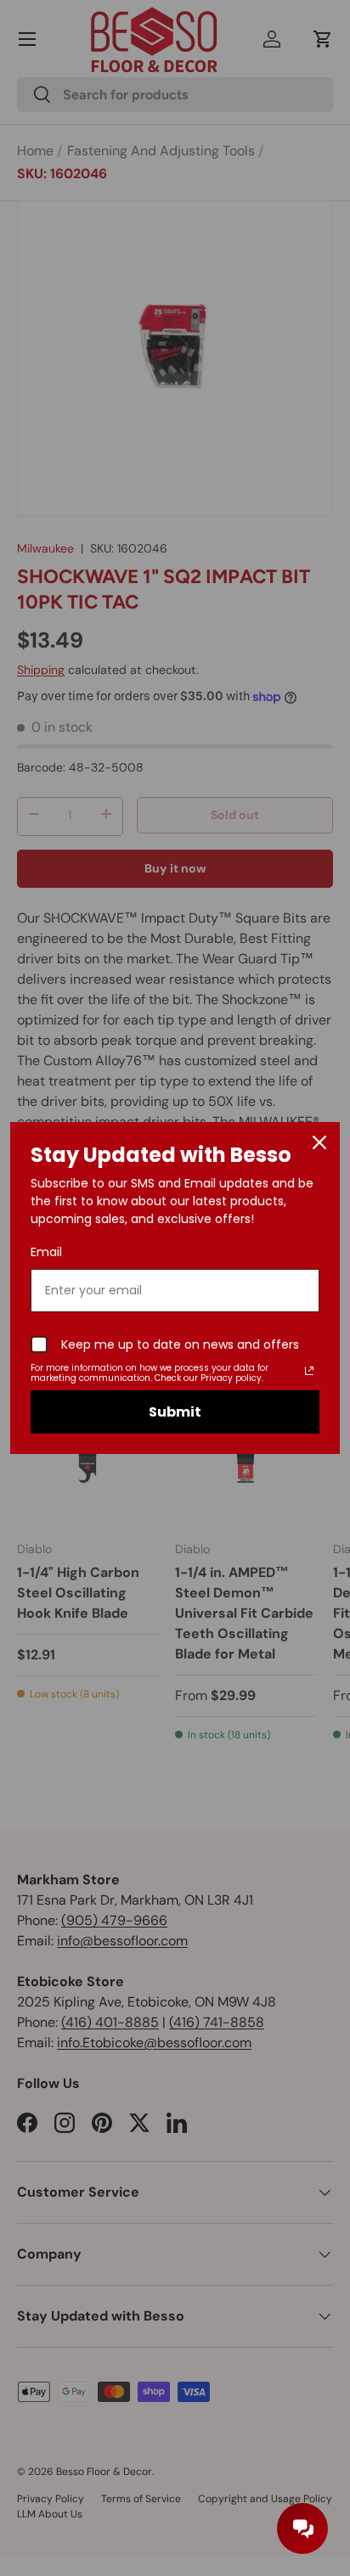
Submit (175, 1412)
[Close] (319, 1142)
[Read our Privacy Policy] (309, 1371)
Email (46, 1252)
